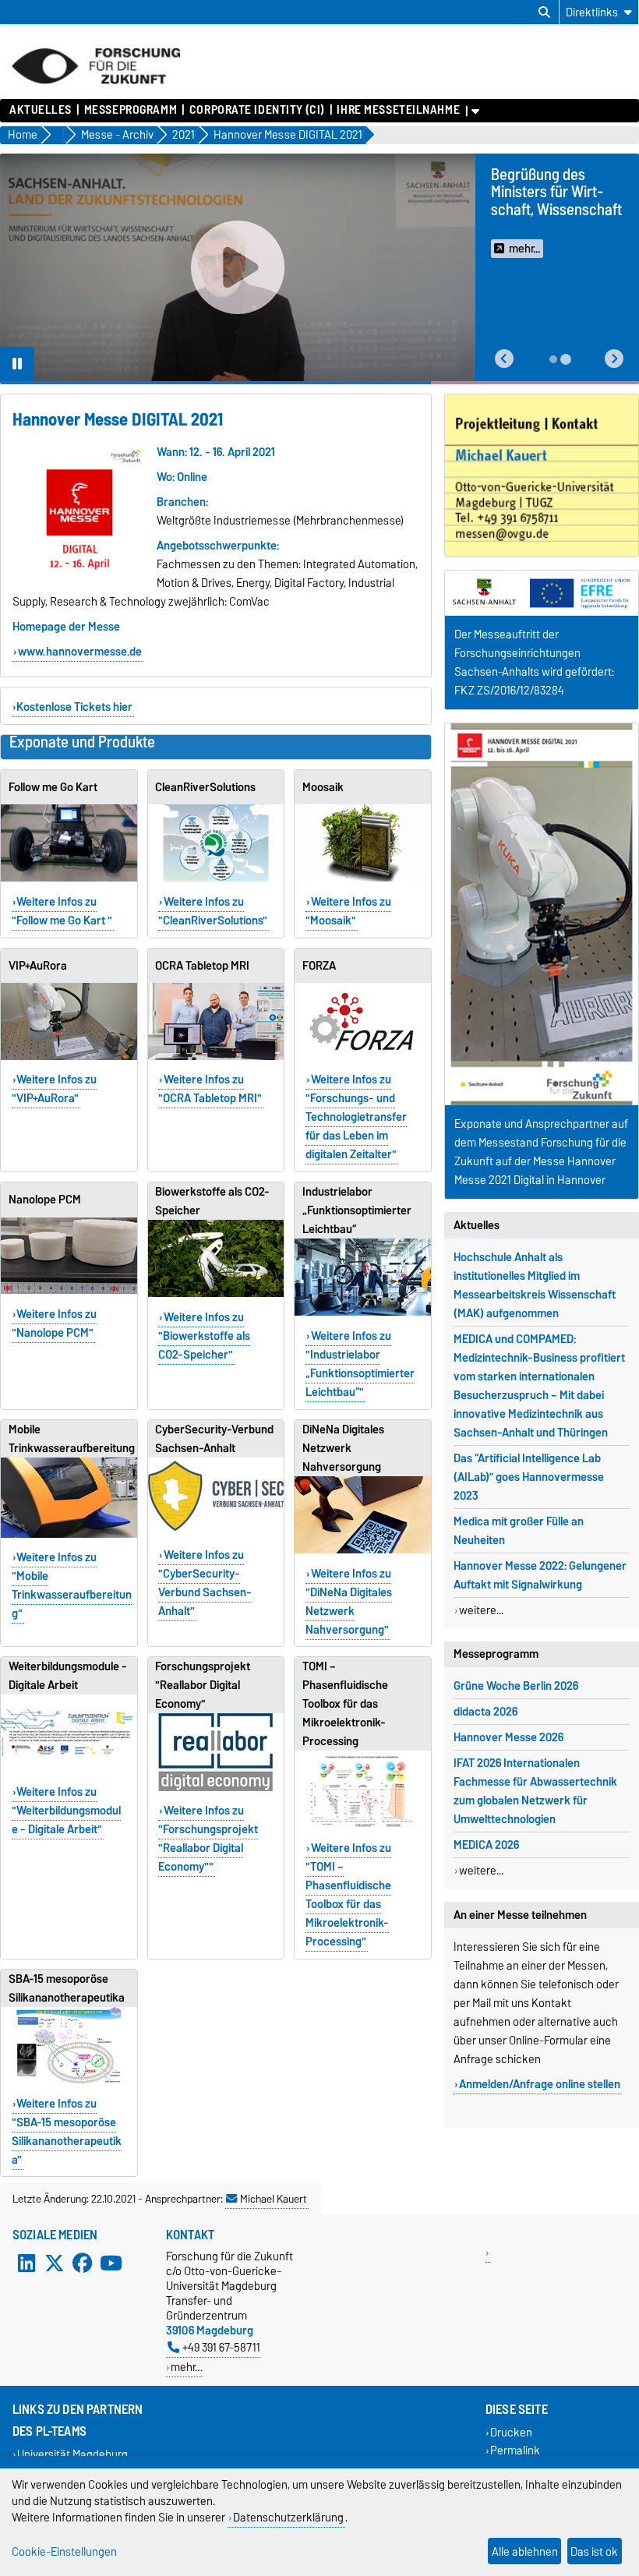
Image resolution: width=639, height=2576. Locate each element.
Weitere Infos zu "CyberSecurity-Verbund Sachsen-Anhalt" (205, 1583)
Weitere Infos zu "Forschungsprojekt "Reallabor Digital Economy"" (208, 1839)
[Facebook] (83, 2263)
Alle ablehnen (525, 2551)
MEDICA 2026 (486, 1845)
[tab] (553, 359)
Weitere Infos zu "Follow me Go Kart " (62, 911)
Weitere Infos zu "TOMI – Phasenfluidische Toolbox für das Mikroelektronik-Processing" (348, 1895)
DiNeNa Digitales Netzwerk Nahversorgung (343, 1448)
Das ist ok (594, 2551)
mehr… (187, 2367)
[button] (504, 359)
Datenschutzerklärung (288, 2517)
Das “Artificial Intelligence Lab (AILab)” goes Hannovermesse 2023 (529, 1477)
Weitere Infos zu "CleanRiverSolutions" (213, 911)
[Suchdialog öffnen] (544, 12)
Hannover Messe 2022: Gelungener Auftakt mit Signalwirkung (540, 1575)
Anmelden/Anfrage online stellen (540, 2084)
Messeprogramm (131, 110)
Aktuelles (41, 110)
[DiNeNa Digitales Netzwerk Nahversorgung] (363, 1515)
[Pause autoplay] (17, 364)
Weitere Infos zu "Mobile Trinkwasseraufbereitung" (72, 1585)
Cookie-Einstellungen (64, 2551)
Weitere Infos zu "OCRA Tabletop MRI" (210, 1089)
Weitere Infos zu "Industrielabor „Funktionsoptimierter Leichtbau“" (360, 1364)
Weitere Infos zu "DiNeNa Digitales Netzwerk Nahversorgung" (349, 1602)
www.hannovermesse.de (80, 652)
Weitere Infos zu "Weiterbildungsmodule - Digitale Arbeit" (66, 1811)
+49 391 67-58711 (221, 2347)
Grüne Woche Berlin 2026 (516, 1686)
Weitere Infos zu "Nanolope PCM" (55, 1323)
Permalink (515, 2450)
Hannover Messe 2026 (508, 1737)
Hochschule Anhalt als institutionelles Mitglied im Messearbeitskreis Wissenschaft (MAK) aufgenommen (535, 1285)
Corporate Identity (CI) (257, 110)
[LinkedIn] (26, 2263)
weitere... (481, 1610)
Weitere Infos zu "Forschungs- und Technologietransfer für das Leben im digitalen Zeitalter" (356, 1117)
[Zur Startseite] (96, 91)
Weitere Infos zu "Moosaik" (348, 911)
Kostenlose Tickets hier (74, 707)
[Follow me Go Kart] (69, 843)
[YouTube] (111, 2263)
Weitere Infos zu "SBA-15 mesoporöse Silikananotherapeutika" (67, 2132)
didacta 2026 (485, 1712)
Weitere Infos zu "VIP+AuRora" (55, 1089)
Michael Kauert (274, 2199)
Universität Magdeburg (72, 2454)
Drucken (511, 2432)
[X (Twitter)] (55, 2263)
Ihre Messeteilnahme (398, 110)
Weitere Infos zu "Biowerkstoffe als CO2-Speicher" (204, 1336)
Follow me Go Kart (53, 787)
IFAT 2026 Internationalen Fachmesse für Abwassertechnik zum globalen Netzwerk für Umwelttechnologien (535, 1791)
